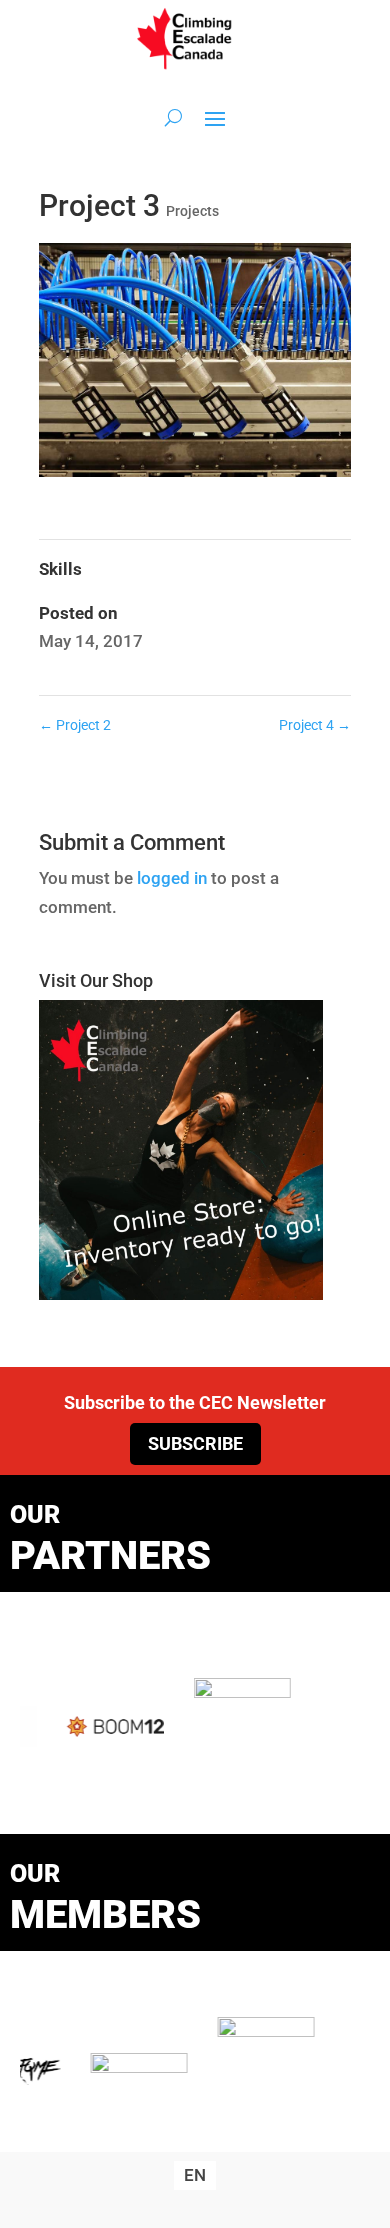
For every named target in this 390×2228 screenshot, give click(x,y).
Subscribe (195, 1443)
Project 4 (315, 725)
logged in (172, 878)
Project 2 (75, 725)
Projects (192, 211)
